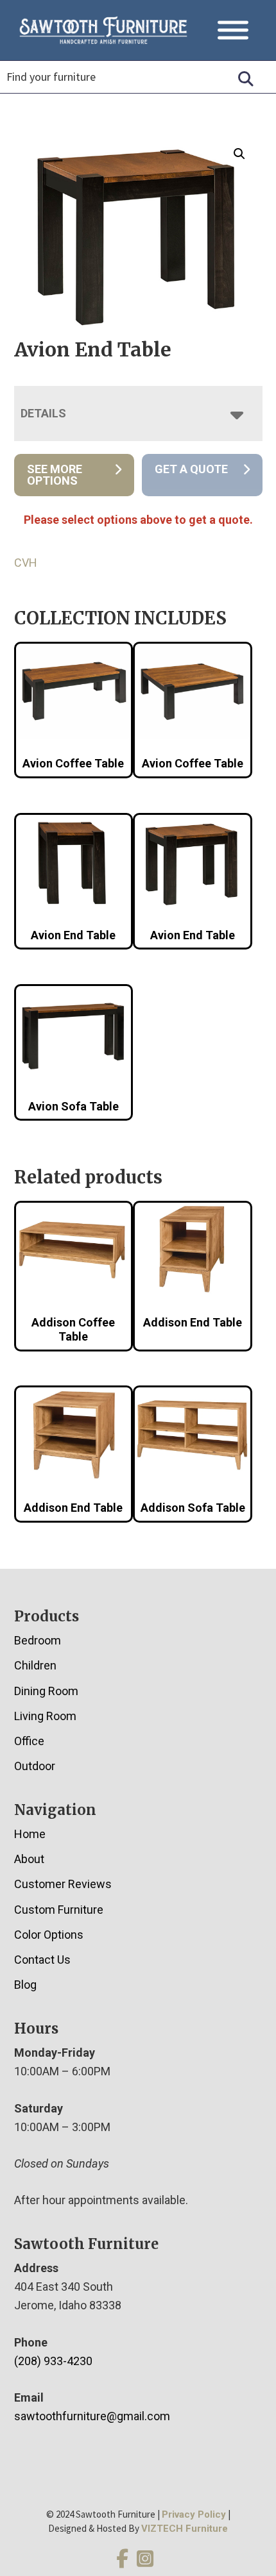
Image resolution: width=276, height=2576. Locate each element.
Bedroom (38, 1640)
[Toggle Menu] (233, 30)
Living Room (45, 1716)
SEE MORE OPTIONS (55, 475)
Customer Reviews (63, 1884)
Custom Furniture (59, 1910)
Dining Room (46, 1691)
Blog (25, 1985)
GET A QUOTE (191, 469)
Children (35, 1665)
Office (29, 1741)
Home (30, 1834)
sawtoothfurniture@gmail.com (92, 2416)
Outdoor (35, 1766)
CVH (26, 563)
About (29, 1859)
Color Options (49, 1935)
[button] (239, 154)
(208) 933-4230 (53, 2361)
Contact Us (42, 1960)
